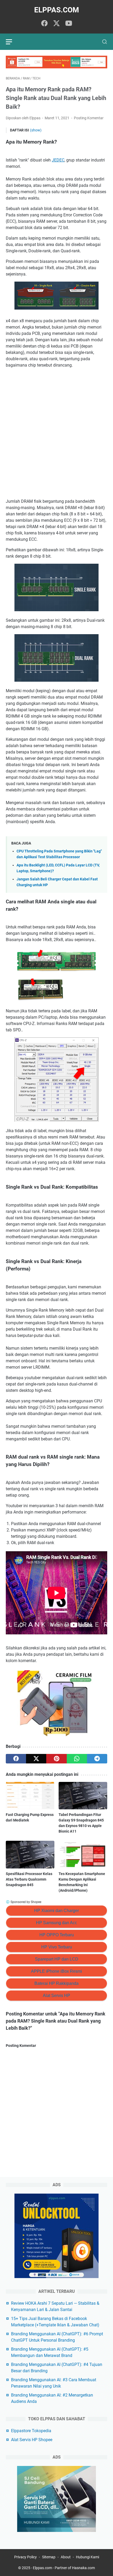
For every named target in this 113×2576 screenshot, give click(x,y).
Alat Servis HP (56, 1996)
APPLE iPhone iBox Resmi (56, 1971)
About (66, 2557)
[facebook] (44, 24)
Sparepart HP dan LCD (57, 1959)
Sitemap (49, 2557)
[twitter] (56, 24)
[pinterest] (56, 1759)
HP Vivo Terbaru (57, 1947)
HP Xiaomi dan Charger (56, 1911)
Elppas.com (57, 10)
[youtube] (69, 24)
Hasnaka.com (83, 2568)
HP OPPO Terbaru (57, 1935)
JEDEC (58, 160)
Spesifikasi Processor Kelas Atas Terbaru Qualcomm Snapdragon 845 (29, 1879)
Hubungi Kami (88, 2557)
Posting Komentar (89, 118)
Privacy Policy (25, 2557)
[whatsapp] (77, 1759)
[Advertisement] (56, 433)
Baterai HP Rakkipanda (56, 1983)
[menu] (12, 42)
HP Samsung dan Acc (56, 1923)
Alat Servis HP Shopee (32, 2440)
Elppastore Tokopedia (31, 2431)
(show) (36, 130)
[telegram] (97, 1759)
